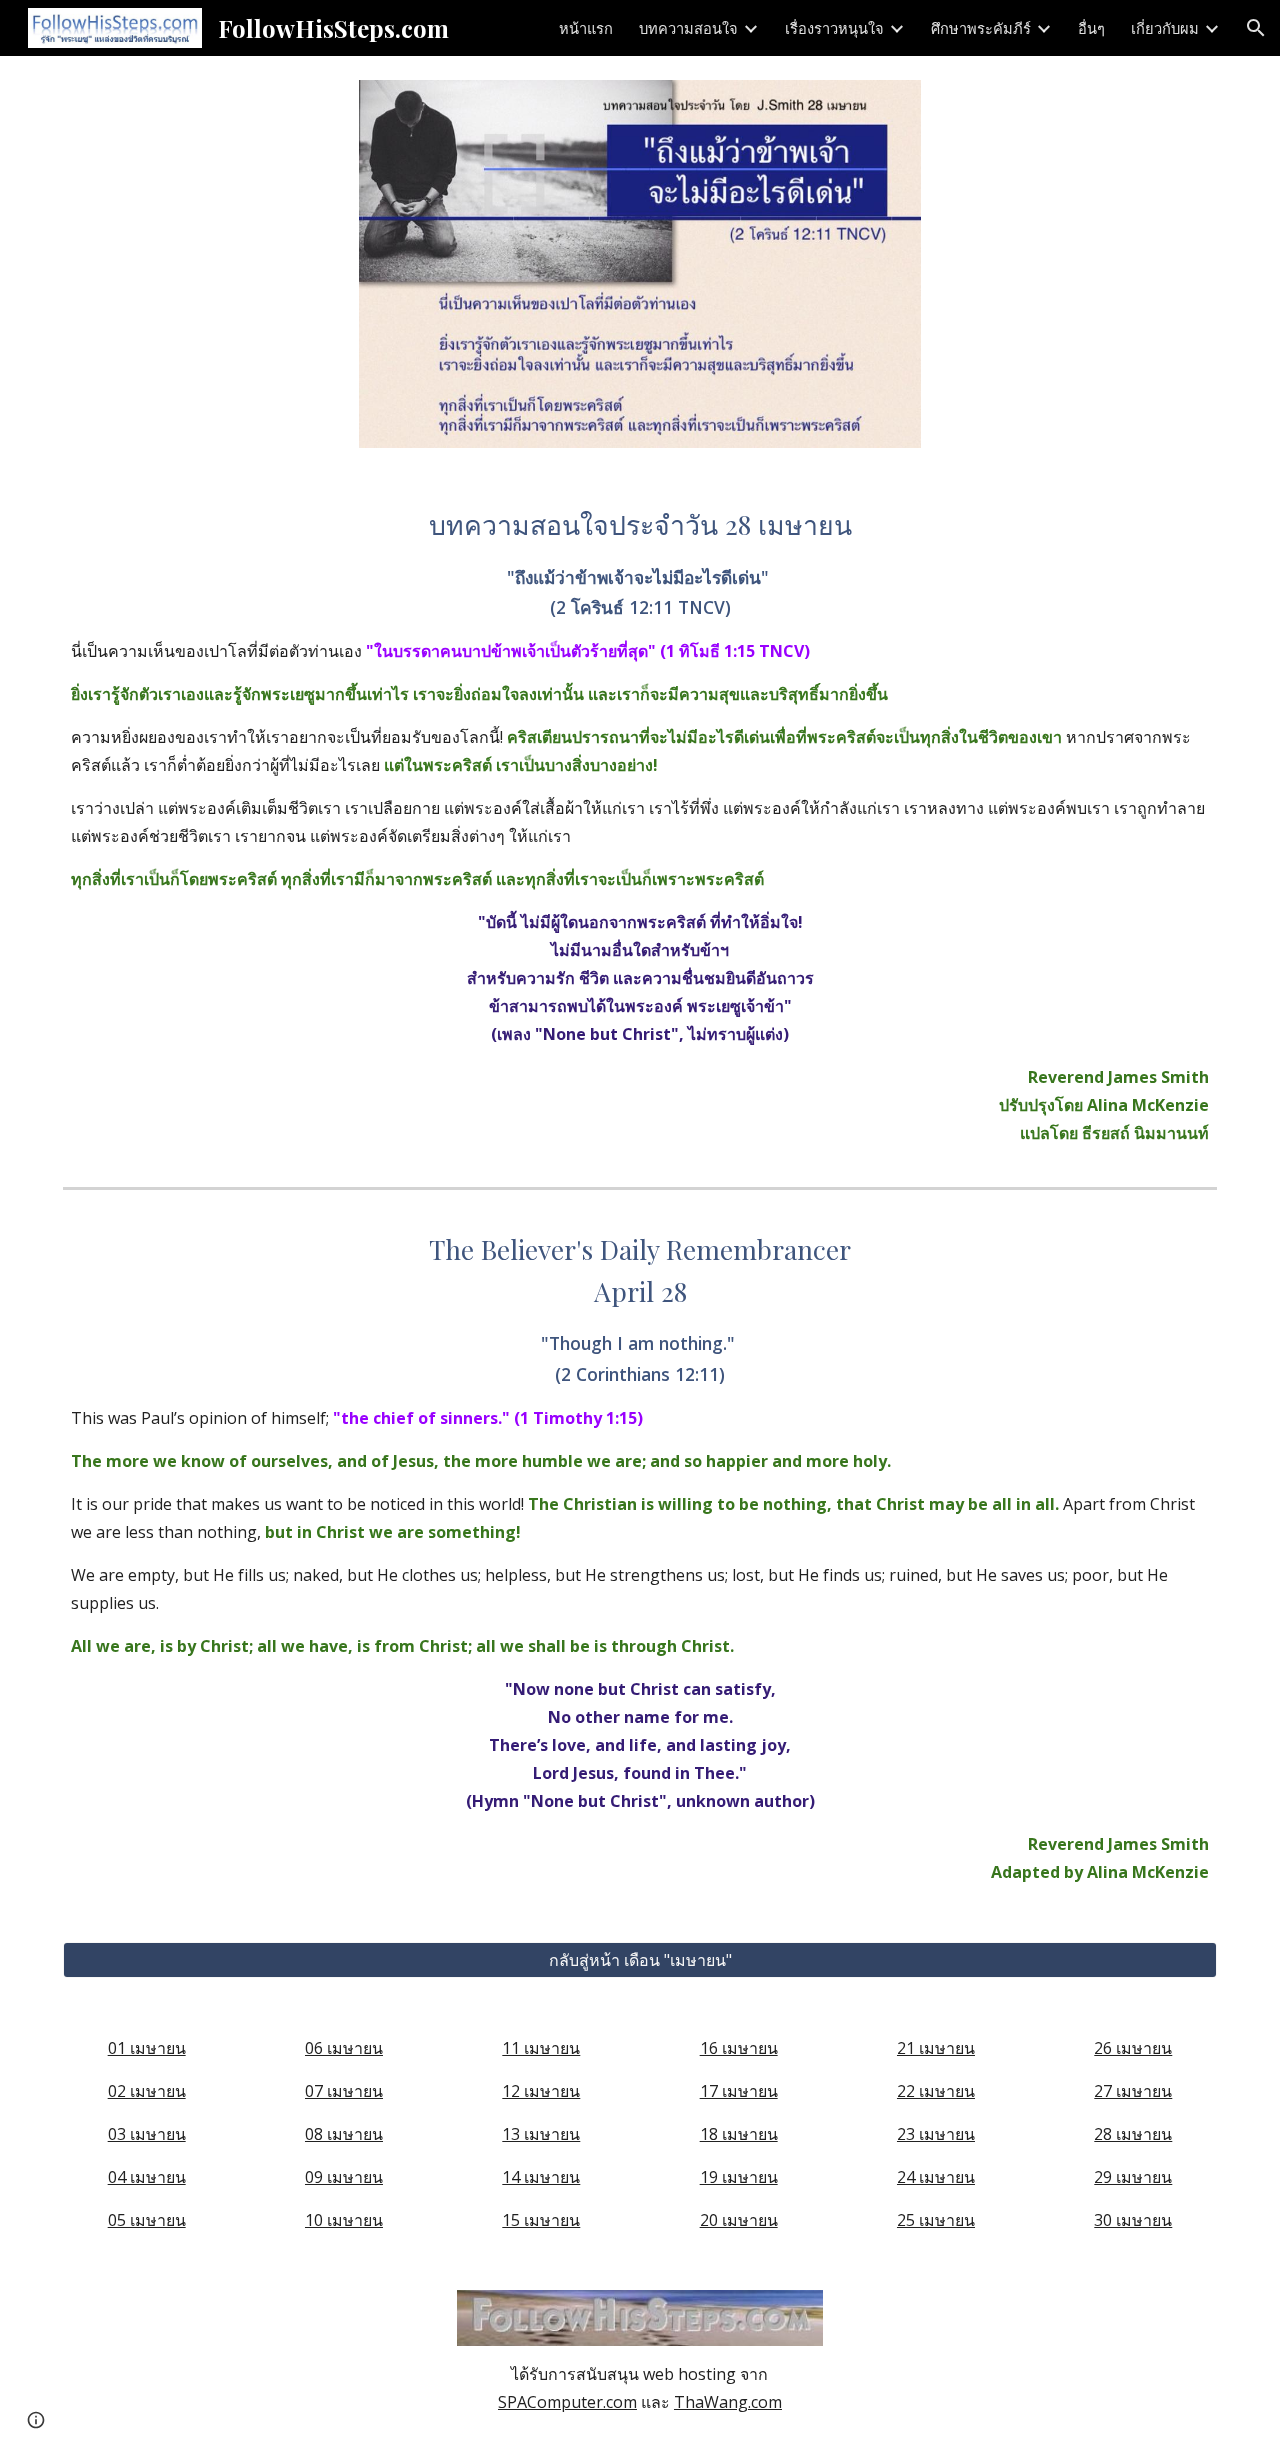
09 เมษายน (344, 2177)
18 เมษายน (739, 2134)
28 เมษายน (1133, 2134)
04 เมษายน (147, 2177)
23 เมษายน (936, 2134)
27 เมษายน (1133, 2091)
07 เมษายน (344, 2091)
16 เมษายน (739, 2048)
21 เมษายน (936, 2048)
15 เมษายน (541, 2220)
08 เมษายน (344, 2134)
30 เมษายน (1133, 2220)
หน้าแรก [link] (586, 28)
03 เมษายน (147, 2134)
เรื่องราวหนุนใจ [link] (834, 28)
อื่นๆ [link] (1091, 28)
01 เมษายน (147, 2048)
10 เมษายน (344, 2220)
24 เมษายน (936, 2177)
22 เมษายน (936, 2091)
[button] (1256, 28)
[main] (640, 825)
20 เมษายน (739, 2220)
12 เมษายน (541, 2091)
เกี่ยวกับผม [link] (1165, 28)
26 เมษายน (1133, 2048)
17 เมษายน (739, 2091)
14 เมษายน (541, 2177)
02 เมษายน (147, 2091)
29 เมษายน (1133, 2177)
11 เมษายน (541, 2048)
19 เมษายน (739, 2177)
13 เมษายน (541, 2134)
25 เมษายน (936, 2220)
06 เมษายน (344, 2048)
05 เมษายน (147, 2220)
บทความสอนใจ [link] (688, 28)
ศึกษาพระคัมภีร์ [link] (981, 28)
